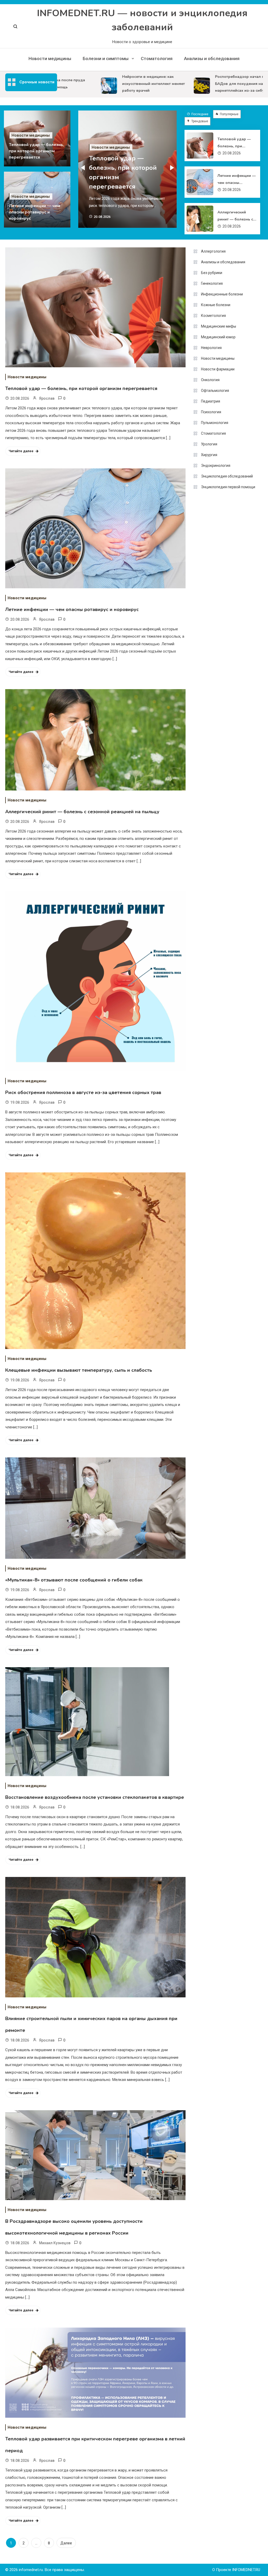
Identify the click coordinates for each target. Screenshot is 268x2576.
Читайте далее (21, 451)
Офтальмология (215, 391)
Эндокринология (216, 466)
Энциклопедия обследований (227, 476)
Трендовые (200, 121)
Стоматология (157, 59)
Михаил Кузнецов (55, 2243)
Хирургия (209, 455)
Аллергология (213, 251)
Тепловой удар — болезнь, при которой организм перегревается (37, 151)
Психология (211, 412)
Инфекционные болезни (222, 294)
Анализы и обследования (212, 59)
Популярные (229, 114)
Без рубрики (212, 273)
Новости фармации (218, 369)
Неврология (211, 348)
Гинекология (212, 283)
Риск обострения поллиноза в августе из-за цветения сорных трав (83, 1092)
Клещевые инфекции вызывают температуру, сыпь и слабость (79, 1370)
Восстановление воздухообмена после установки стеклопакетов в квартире (95, 1797)
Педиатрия (211, 401)
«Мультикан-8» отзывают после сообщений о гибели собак (74, 1580)
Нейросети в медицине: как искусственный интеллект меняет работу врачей (136, 84)
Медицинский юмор (218, 337)
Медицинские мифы (219, 326)
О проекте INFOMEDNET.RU (236, 2570)
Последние (200, 114)
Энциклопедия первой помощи (228, 487)
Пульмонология (215, 423)
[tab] (198, 114)
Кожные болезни (216, 305)
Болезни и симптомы (106, 59)
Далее (66, 2543)
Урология (209, 444)
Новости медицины (50, 59)
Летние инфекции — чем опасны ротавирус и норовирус (35, 212)
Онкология (210, 380)
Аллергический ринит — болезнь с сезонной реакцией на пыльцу (236, 216)
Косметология (213, 316)
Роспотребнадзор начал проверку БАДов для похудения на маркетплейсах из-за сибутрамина (230, 84)
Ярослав (47, 398)
